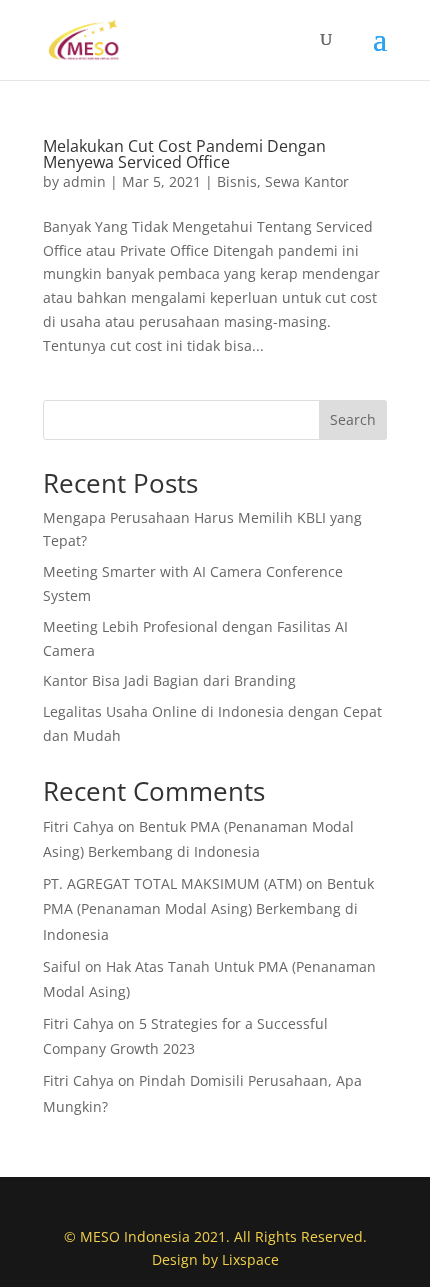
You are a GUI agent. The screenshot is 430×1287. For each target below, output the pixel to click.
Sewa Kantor (307, 181)
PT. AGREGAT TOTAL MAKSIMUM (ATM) (172, 883)
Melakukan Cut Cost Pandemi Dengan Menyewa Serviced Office (184, 154)
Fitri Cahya (78, 826)
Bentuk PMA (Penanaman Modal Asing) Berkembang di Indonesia (208, 908)
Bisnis (237, 181)
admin (84, 181)
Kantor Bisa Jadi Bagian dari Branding (169, 680)
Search (353, 419)
